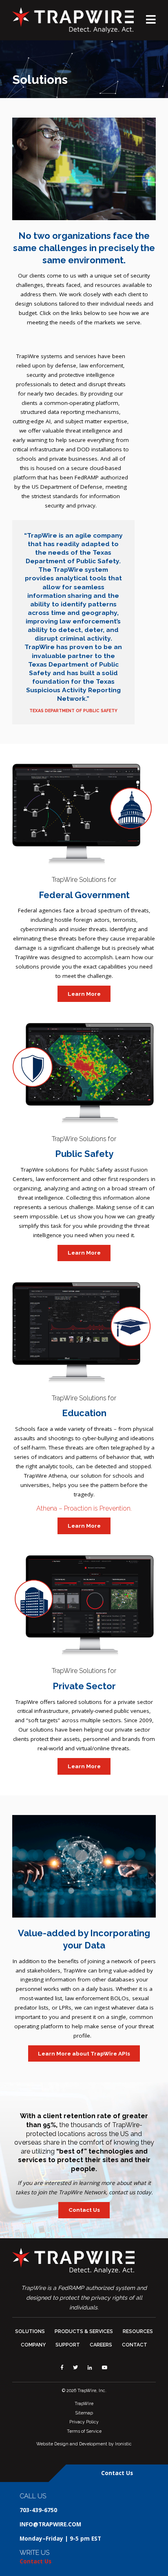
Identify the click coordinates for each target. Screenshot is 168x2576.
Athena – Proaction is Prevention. (84, 1508)
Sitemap (84, 2413)
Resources (138, 2331)
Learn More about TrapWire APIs (84, 2053)
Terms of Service (84, 2431)
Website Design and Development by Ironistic (84, 2444)
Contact (135, 2345)
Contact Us (84, 2210)
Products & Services (84, 2331)
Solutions (30, 2331)
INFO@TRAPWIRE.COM (50, 2524)
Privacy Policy (84, 2422)
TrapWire (84, 2403)
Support (68, 2345)
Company (33, 2345)
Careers (101, 2345)
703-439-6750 (38, 2510)
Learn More (84, 994)
